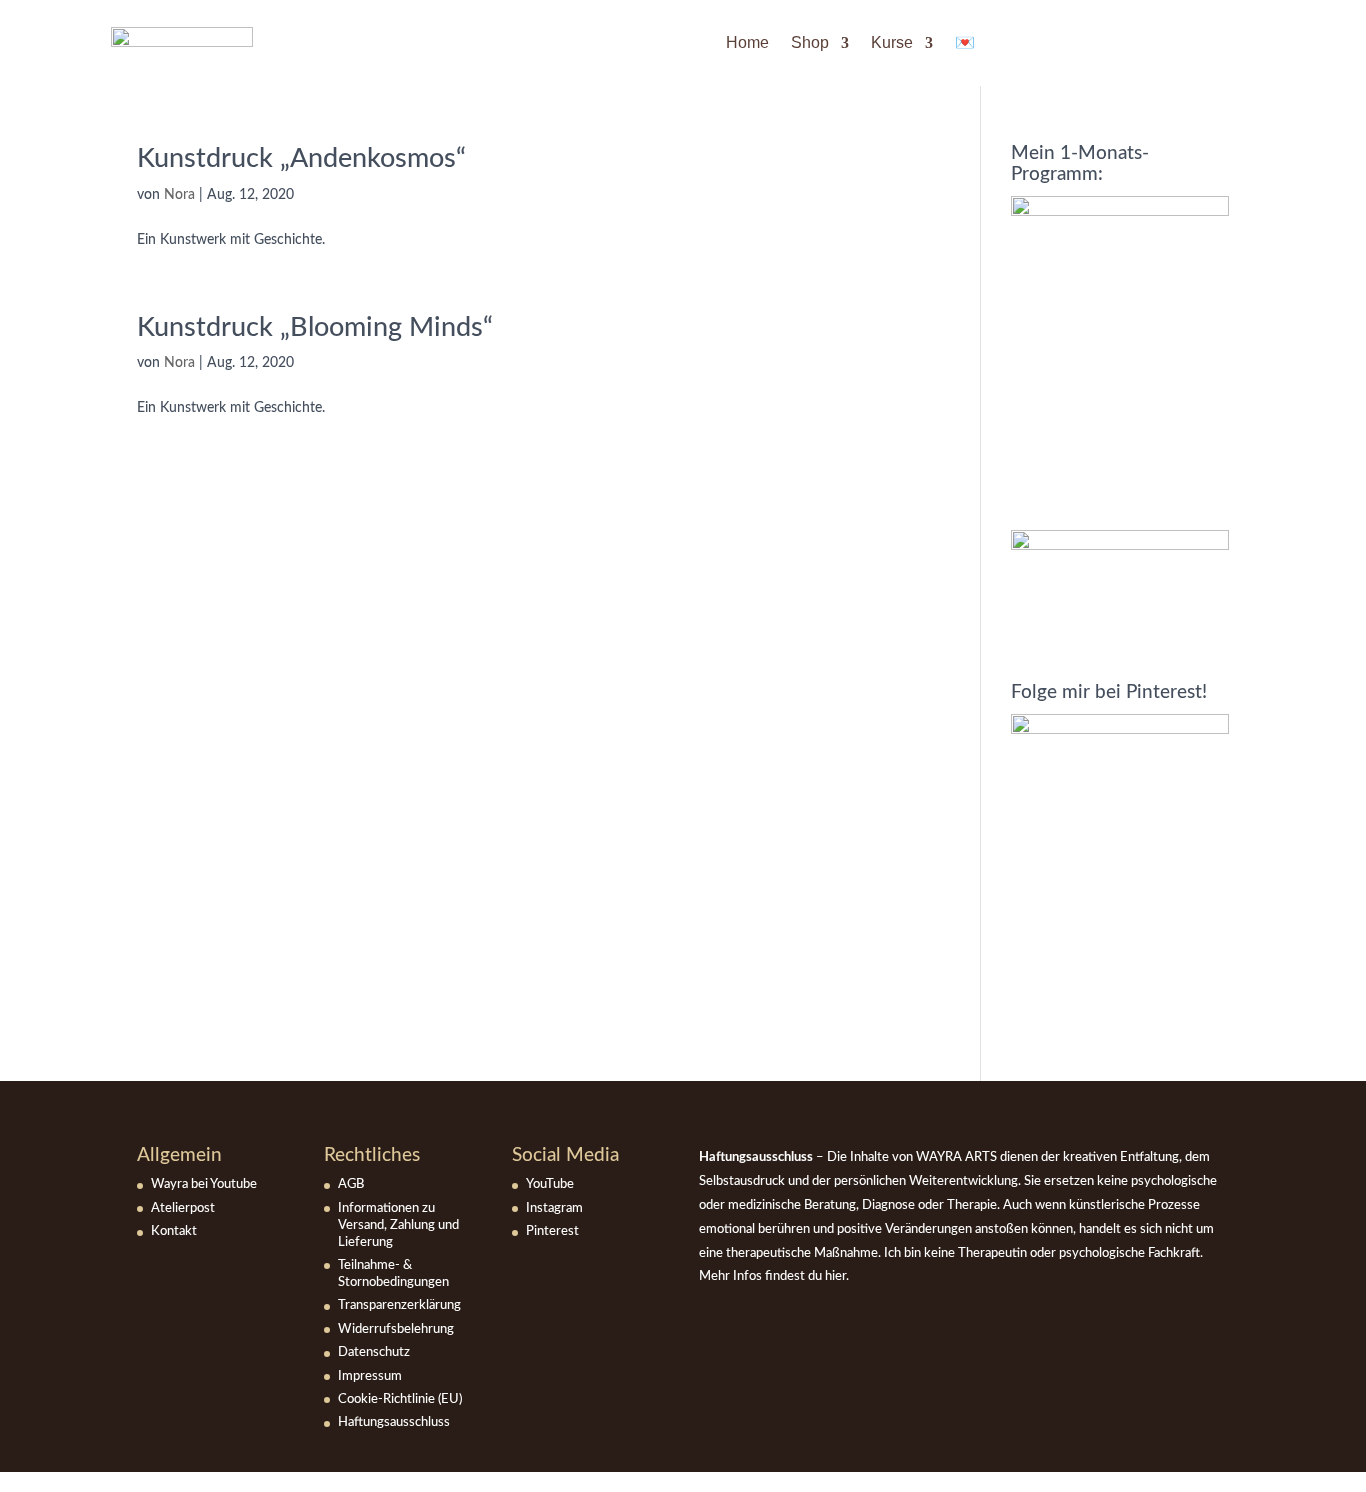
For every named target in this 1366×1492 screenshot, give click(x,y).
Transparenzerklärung (399, 1305)
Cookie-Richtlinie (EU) (400, 1399)
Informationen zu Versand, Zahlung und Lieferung (398, 1225)
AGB (351, 1184)
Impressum (370, 1376)
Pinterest (552, 1231)
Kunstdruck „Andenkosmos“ (301, 158)
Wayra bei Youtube (204, 1184)
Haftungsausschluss (394, 1422)
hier (835, 1276)
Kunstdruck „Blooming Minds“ (315, 327)
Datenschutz (374, 1352)
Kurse (892, 43)
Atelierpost (183, 1208)
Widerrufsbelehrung (396, 1329)
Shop (810, 43)
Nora (179, 195)
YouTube (550, 1184)
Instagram (554, 1208)
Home (747, 43)
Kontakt (174, 1231)
